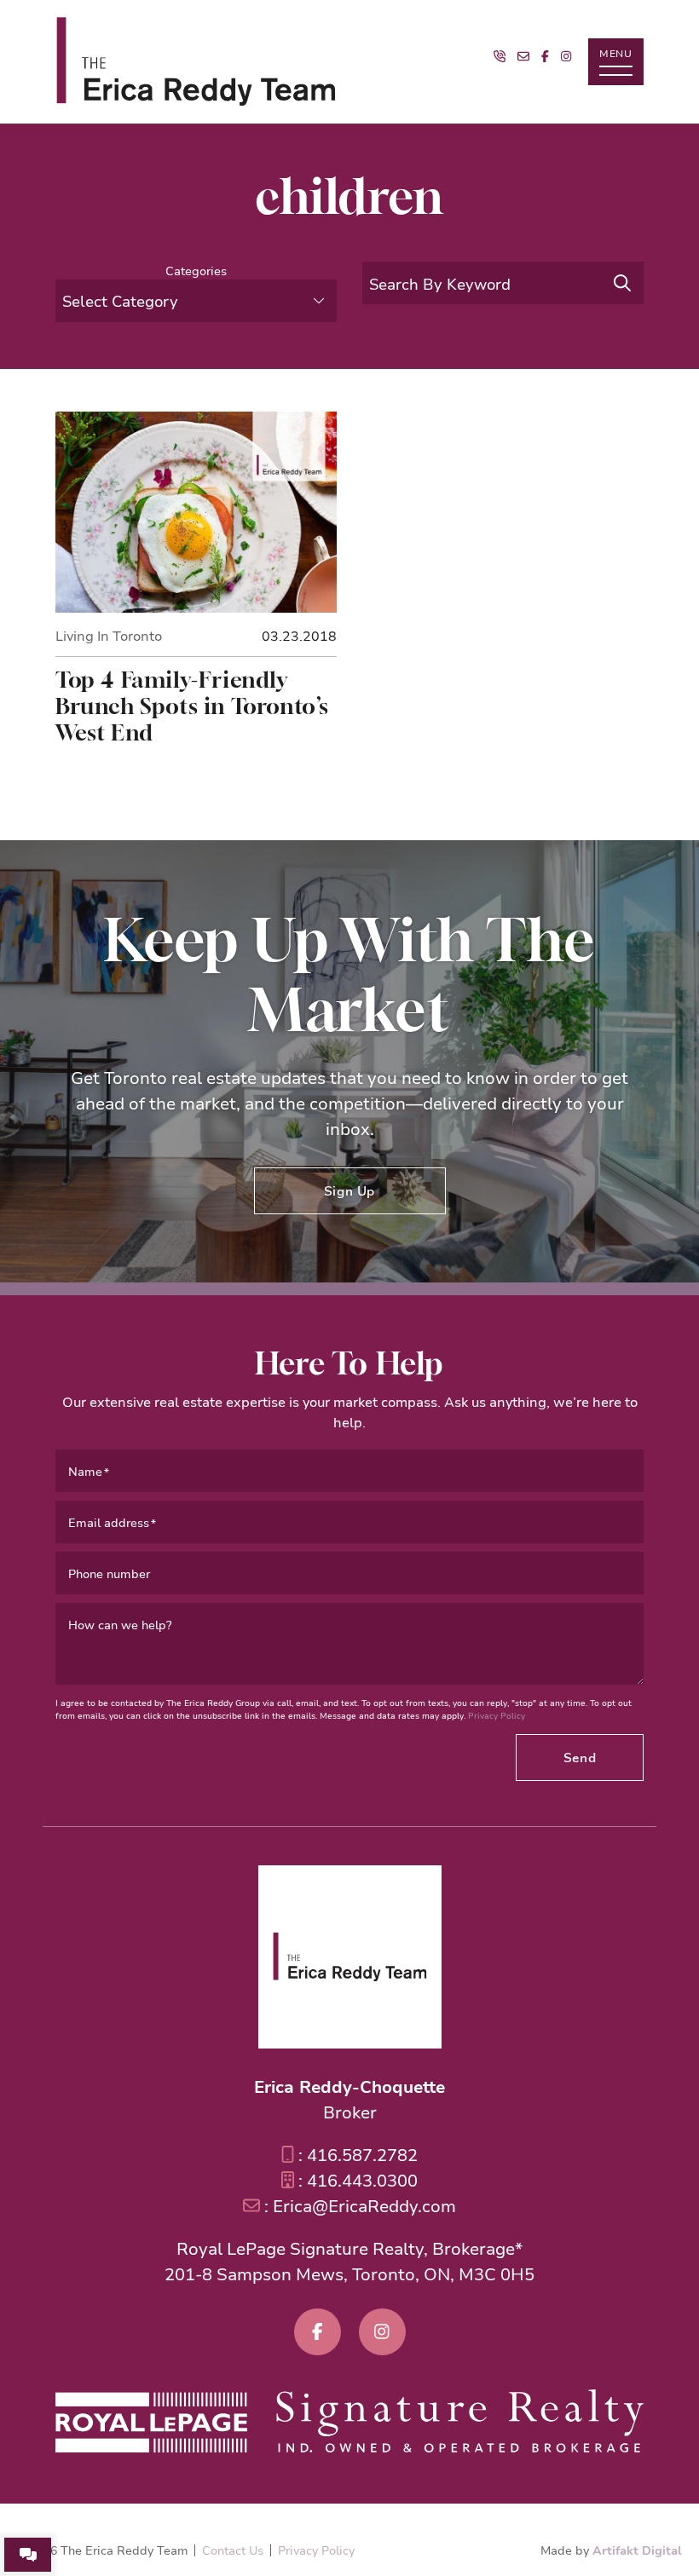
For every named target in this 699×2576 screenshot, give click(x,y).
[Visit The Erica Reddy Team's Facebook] (545, 56)
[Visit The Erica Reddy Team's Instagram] (566, 56)
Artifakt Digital (637, 2550)
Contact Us (233, 2550)
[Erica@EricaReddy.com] (523, 56)
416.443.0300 (362, 2180)
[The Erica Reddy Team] (196, 62)
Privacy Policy (497, 1716)
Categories (196, 271)
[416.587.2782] (500, 56)
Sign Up (349, 1190)
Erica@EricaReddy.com (364, 2206)
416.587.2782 (362, 2155)
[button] (616, 62)
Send (580, 1757)
